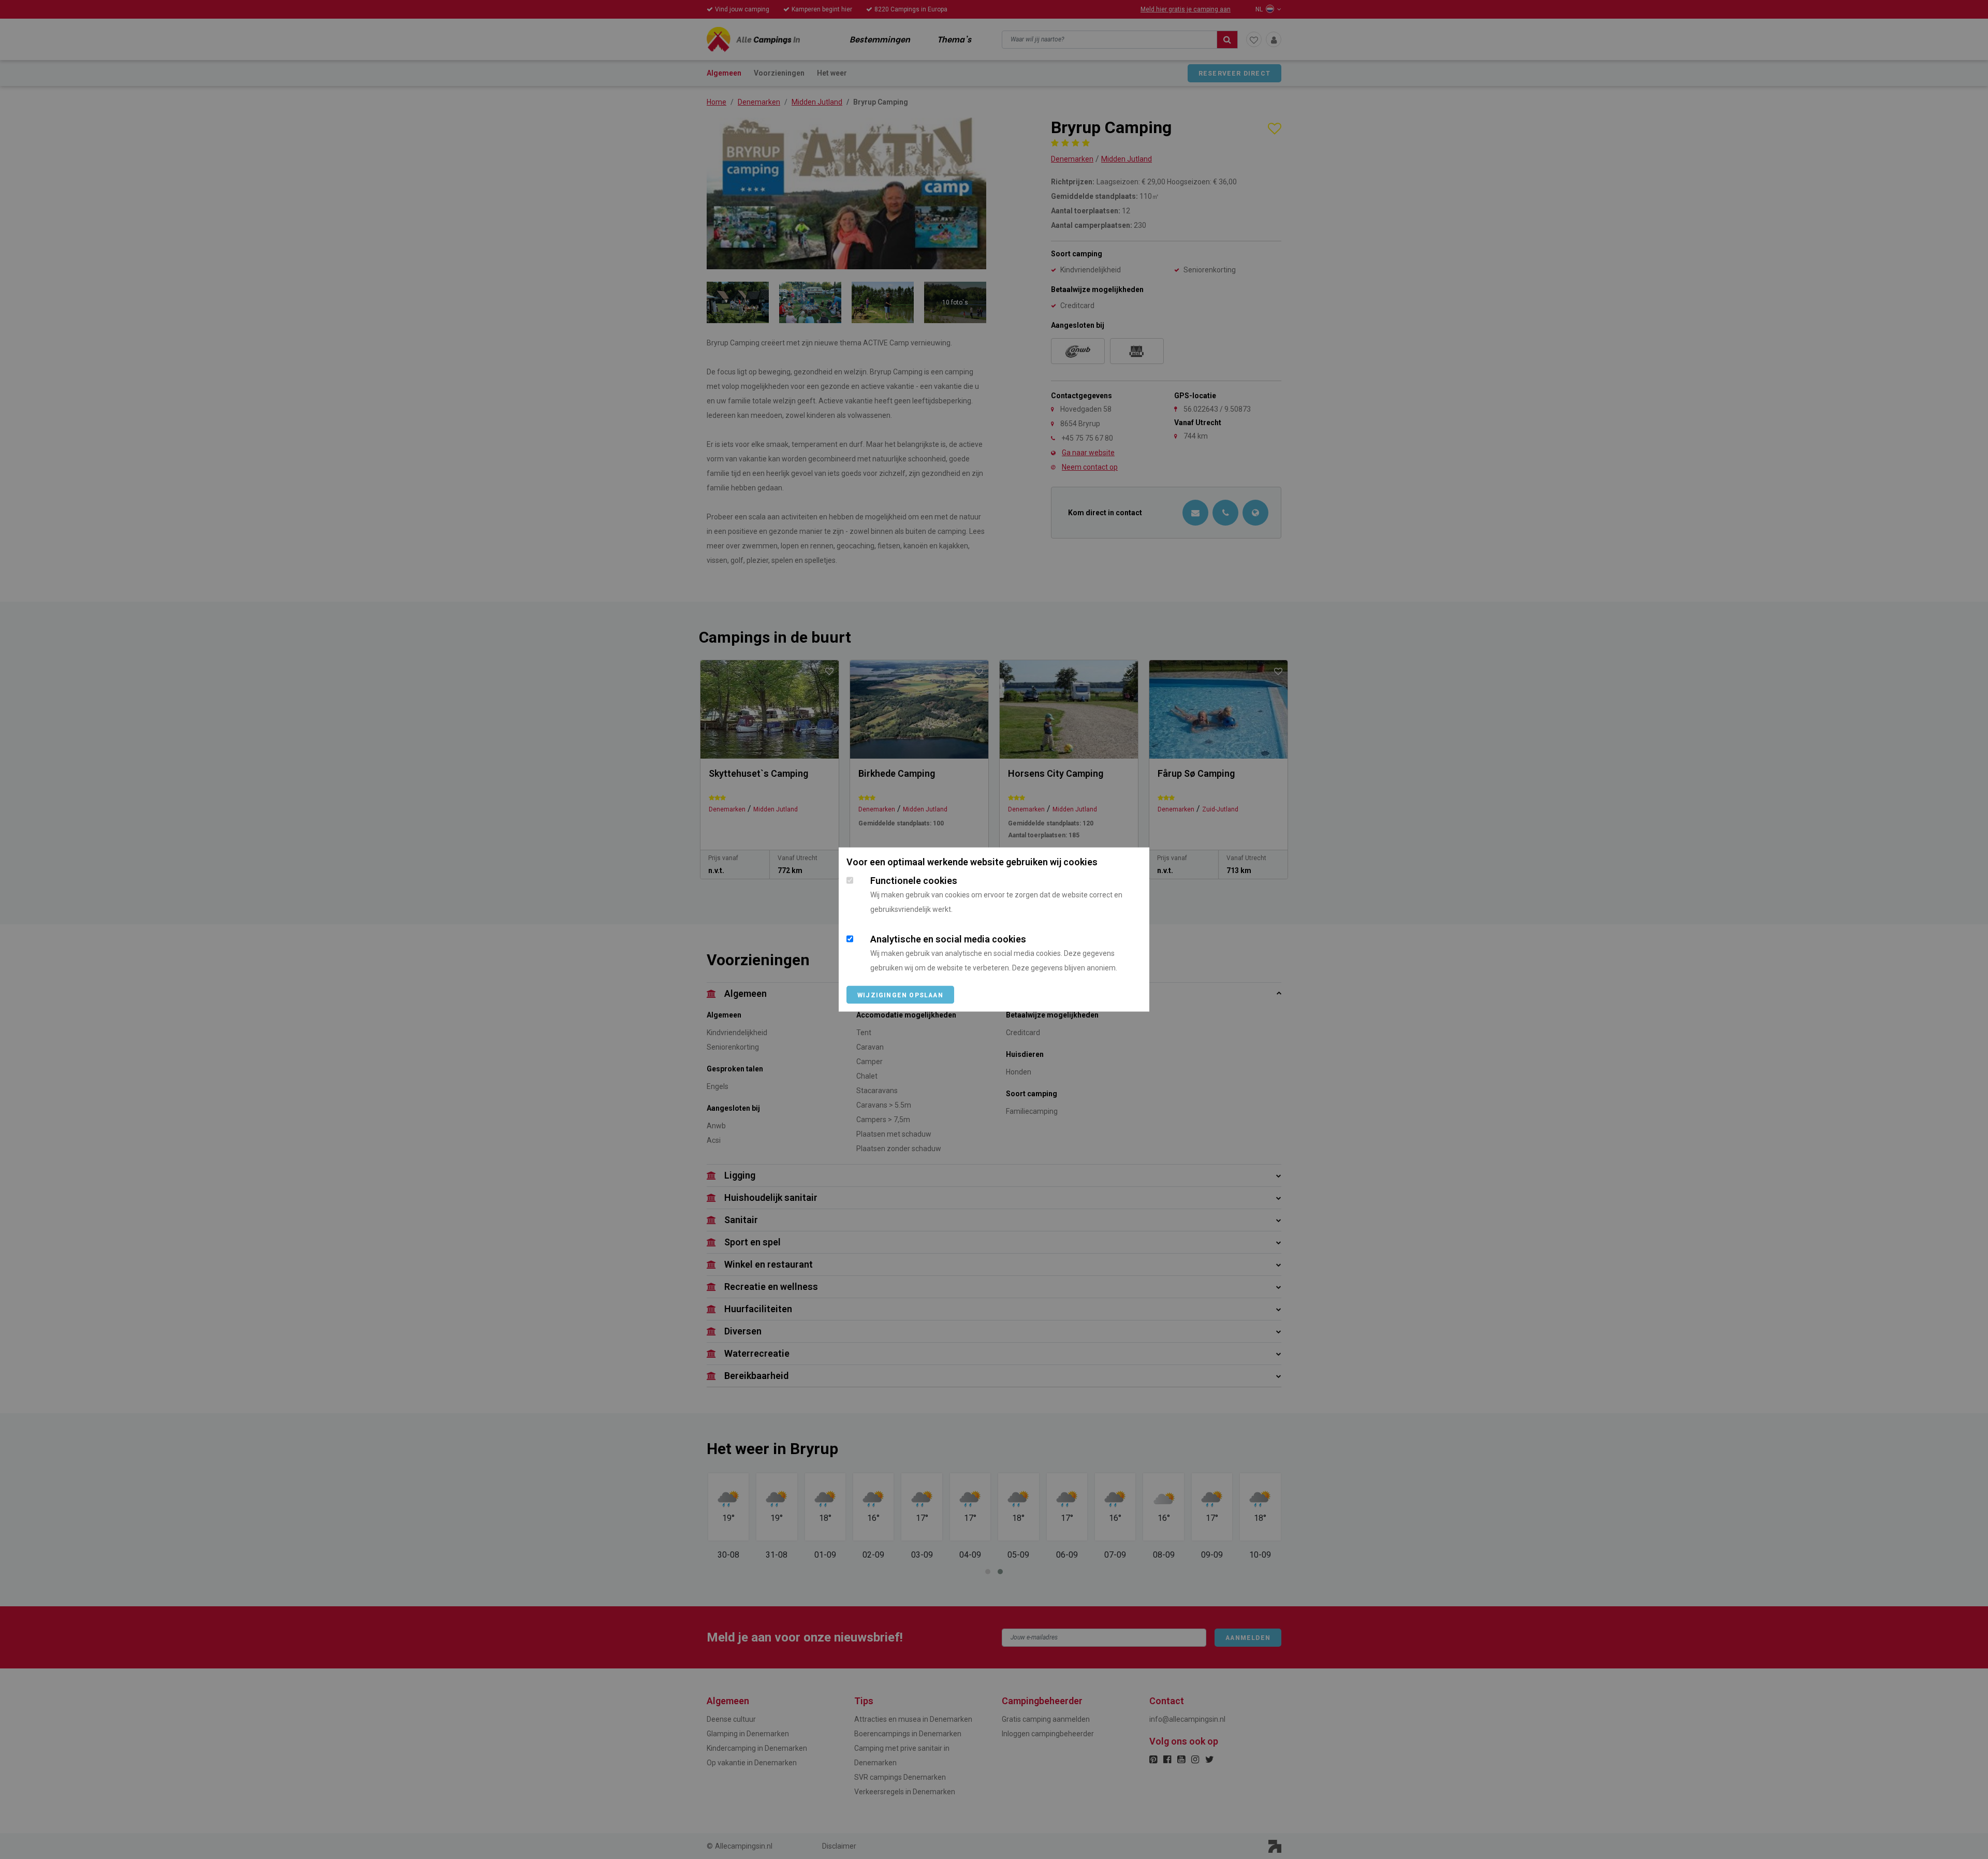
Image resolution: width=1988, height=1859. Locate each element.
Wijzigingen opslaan (900, 995)
